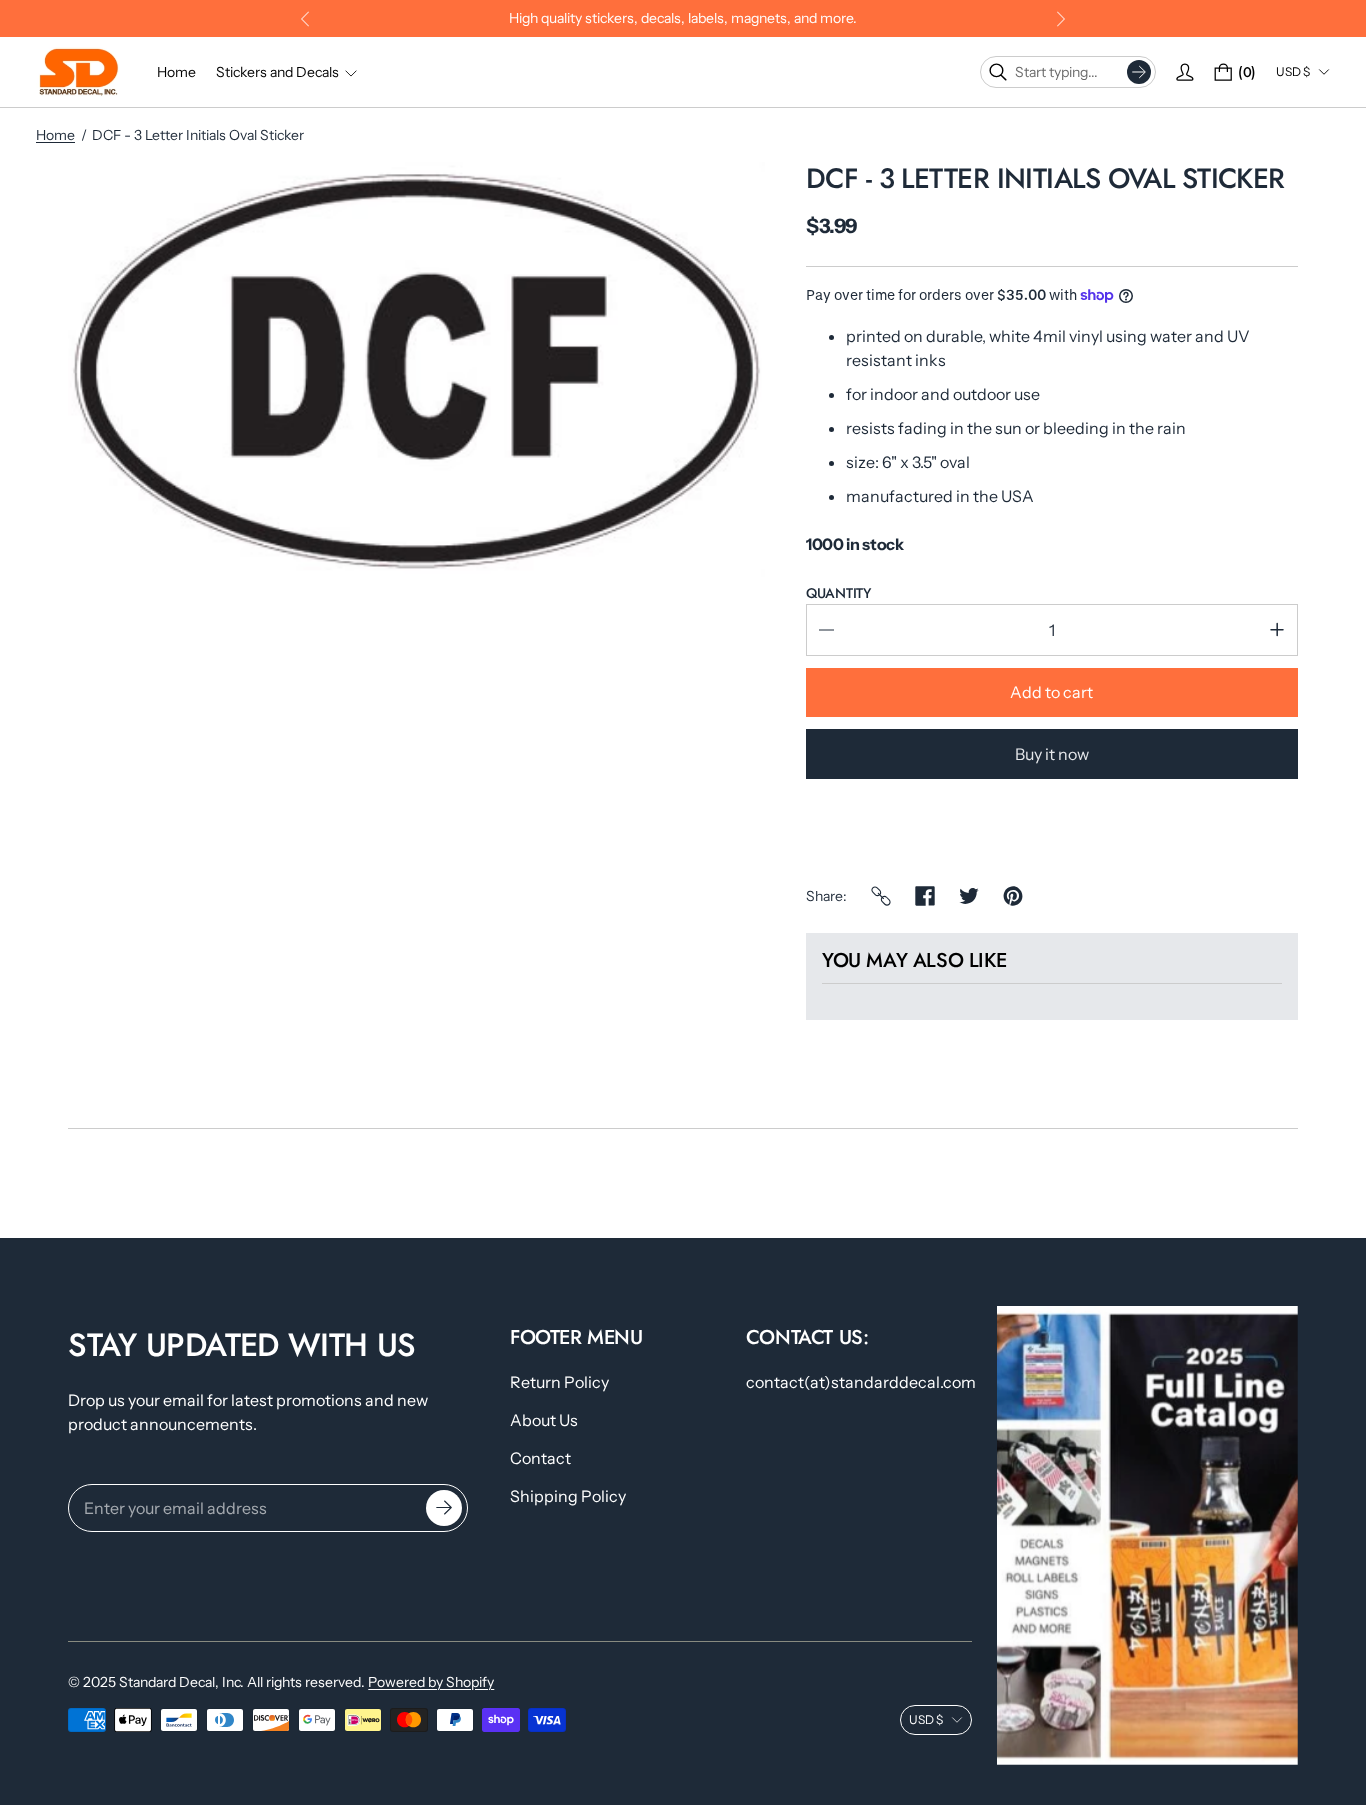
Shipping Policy (568, 1496)
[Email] (881, 896)
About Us (544, 1420)
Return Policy (559, 1382)
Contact (540, 1458)
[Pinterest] (1013, 896)
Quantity (838, 593)
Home (55, 135)
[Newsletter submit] (444, 1508)
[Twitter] (969, 896)
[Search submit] (1139, 72)
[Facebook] (925, 896)
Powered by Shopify (431, 1682)
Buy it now (1052, 754)
